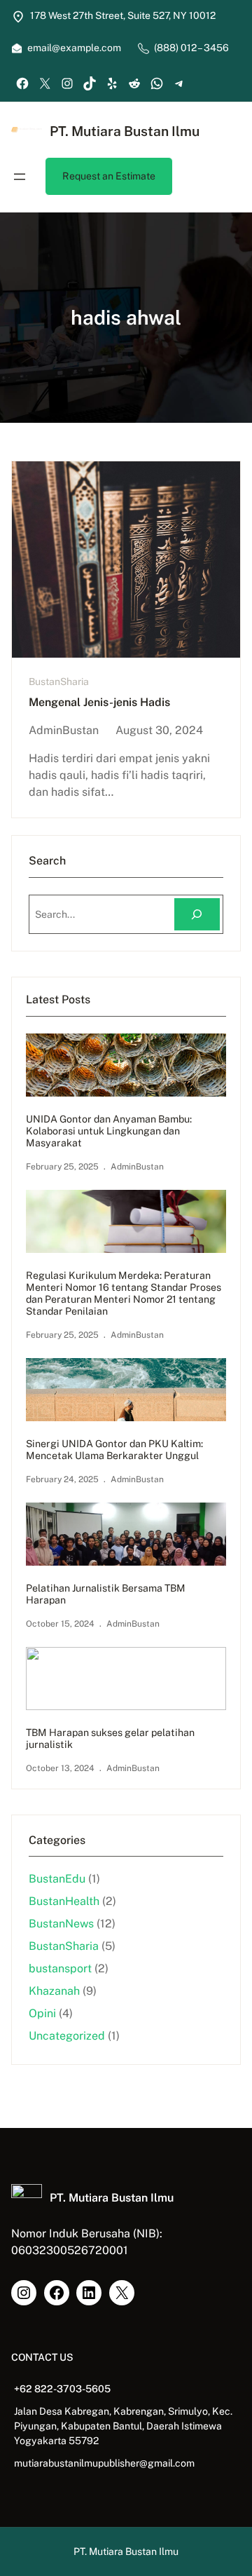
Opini (42, 2013)
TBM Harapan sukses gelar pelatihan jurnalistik (110, 1738)
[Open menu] (20, 177)
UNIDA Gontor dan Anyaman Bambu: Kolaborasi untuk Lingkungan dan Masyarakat (109, 1131)
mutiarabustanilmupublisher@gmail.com (104, 2463)
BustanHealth (64, 1901)
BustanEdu (57, 1879)
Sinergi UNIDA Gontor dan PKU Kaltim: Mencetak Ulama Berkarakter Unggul (114, 1450)
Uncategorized (67, 2036)
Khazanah (54, 1991)
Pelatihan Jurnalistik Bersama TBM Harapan (106, 1594)
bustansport (60, 1968)
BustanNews (61, 1924)
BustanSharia (59, 682)
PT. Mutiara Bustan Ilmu (125, 131)
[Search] (197, 915)
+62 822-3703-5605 (62, 2389)
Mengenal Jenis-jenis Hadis (99, 702)
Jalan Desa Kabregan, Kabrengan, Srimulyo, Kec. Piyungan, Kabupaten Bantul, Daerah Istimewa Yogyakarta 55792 (123, 2426)
